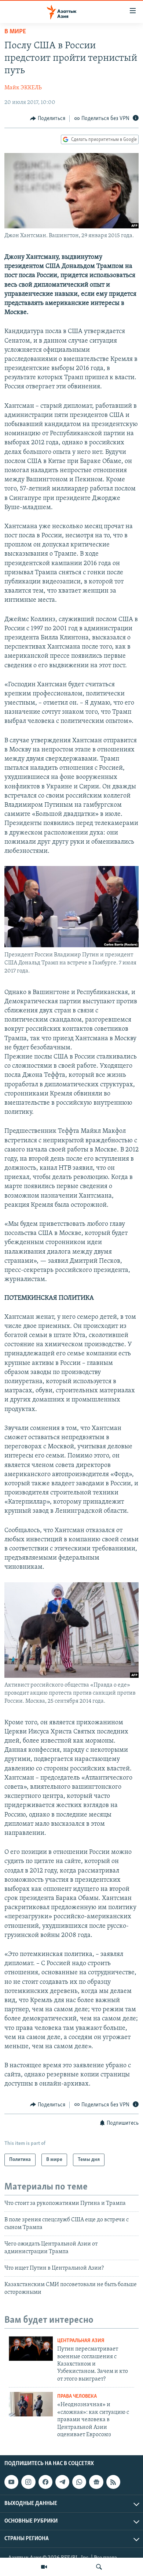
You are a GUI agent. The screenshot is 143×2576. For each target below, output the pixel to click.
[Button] (48, 119)
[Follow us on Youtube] (11, 2482)
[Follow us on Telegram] (62, 2482)
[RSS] (113, 2482)
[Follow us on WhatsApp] (79, 2482)
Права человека (77, 2396)
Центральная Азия (81, 2341)
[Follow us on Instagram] (28, 2482)
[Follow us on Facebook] (45, 2482)
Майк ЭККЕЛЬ (23, 88)
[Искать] (99, 2567)
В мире (15, 32)
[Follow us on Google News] (96, 2482)
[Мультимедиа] (44, 2567)
